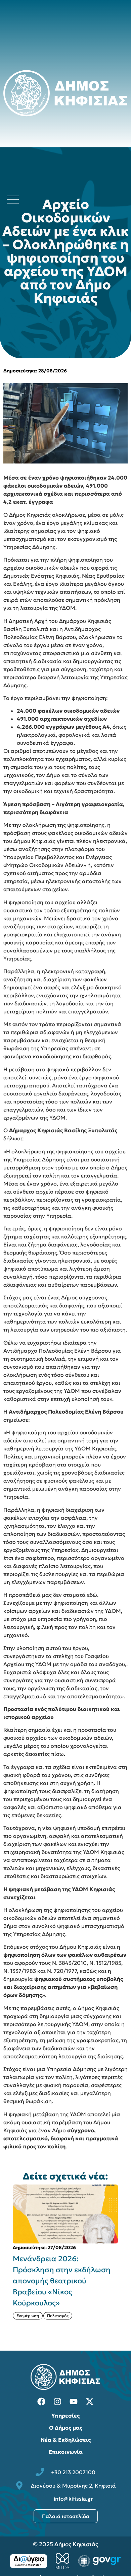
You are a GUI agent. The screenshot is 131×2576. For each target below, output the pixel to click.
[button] (126, 2258)
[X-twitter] (90, 2402)
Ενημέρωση (28, 2316)
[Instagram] (57, 2402)
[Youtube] (74, 2402)
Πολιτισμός (58, 2316)
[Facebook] (41, 2402)
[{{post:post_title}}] (65, 2214)
